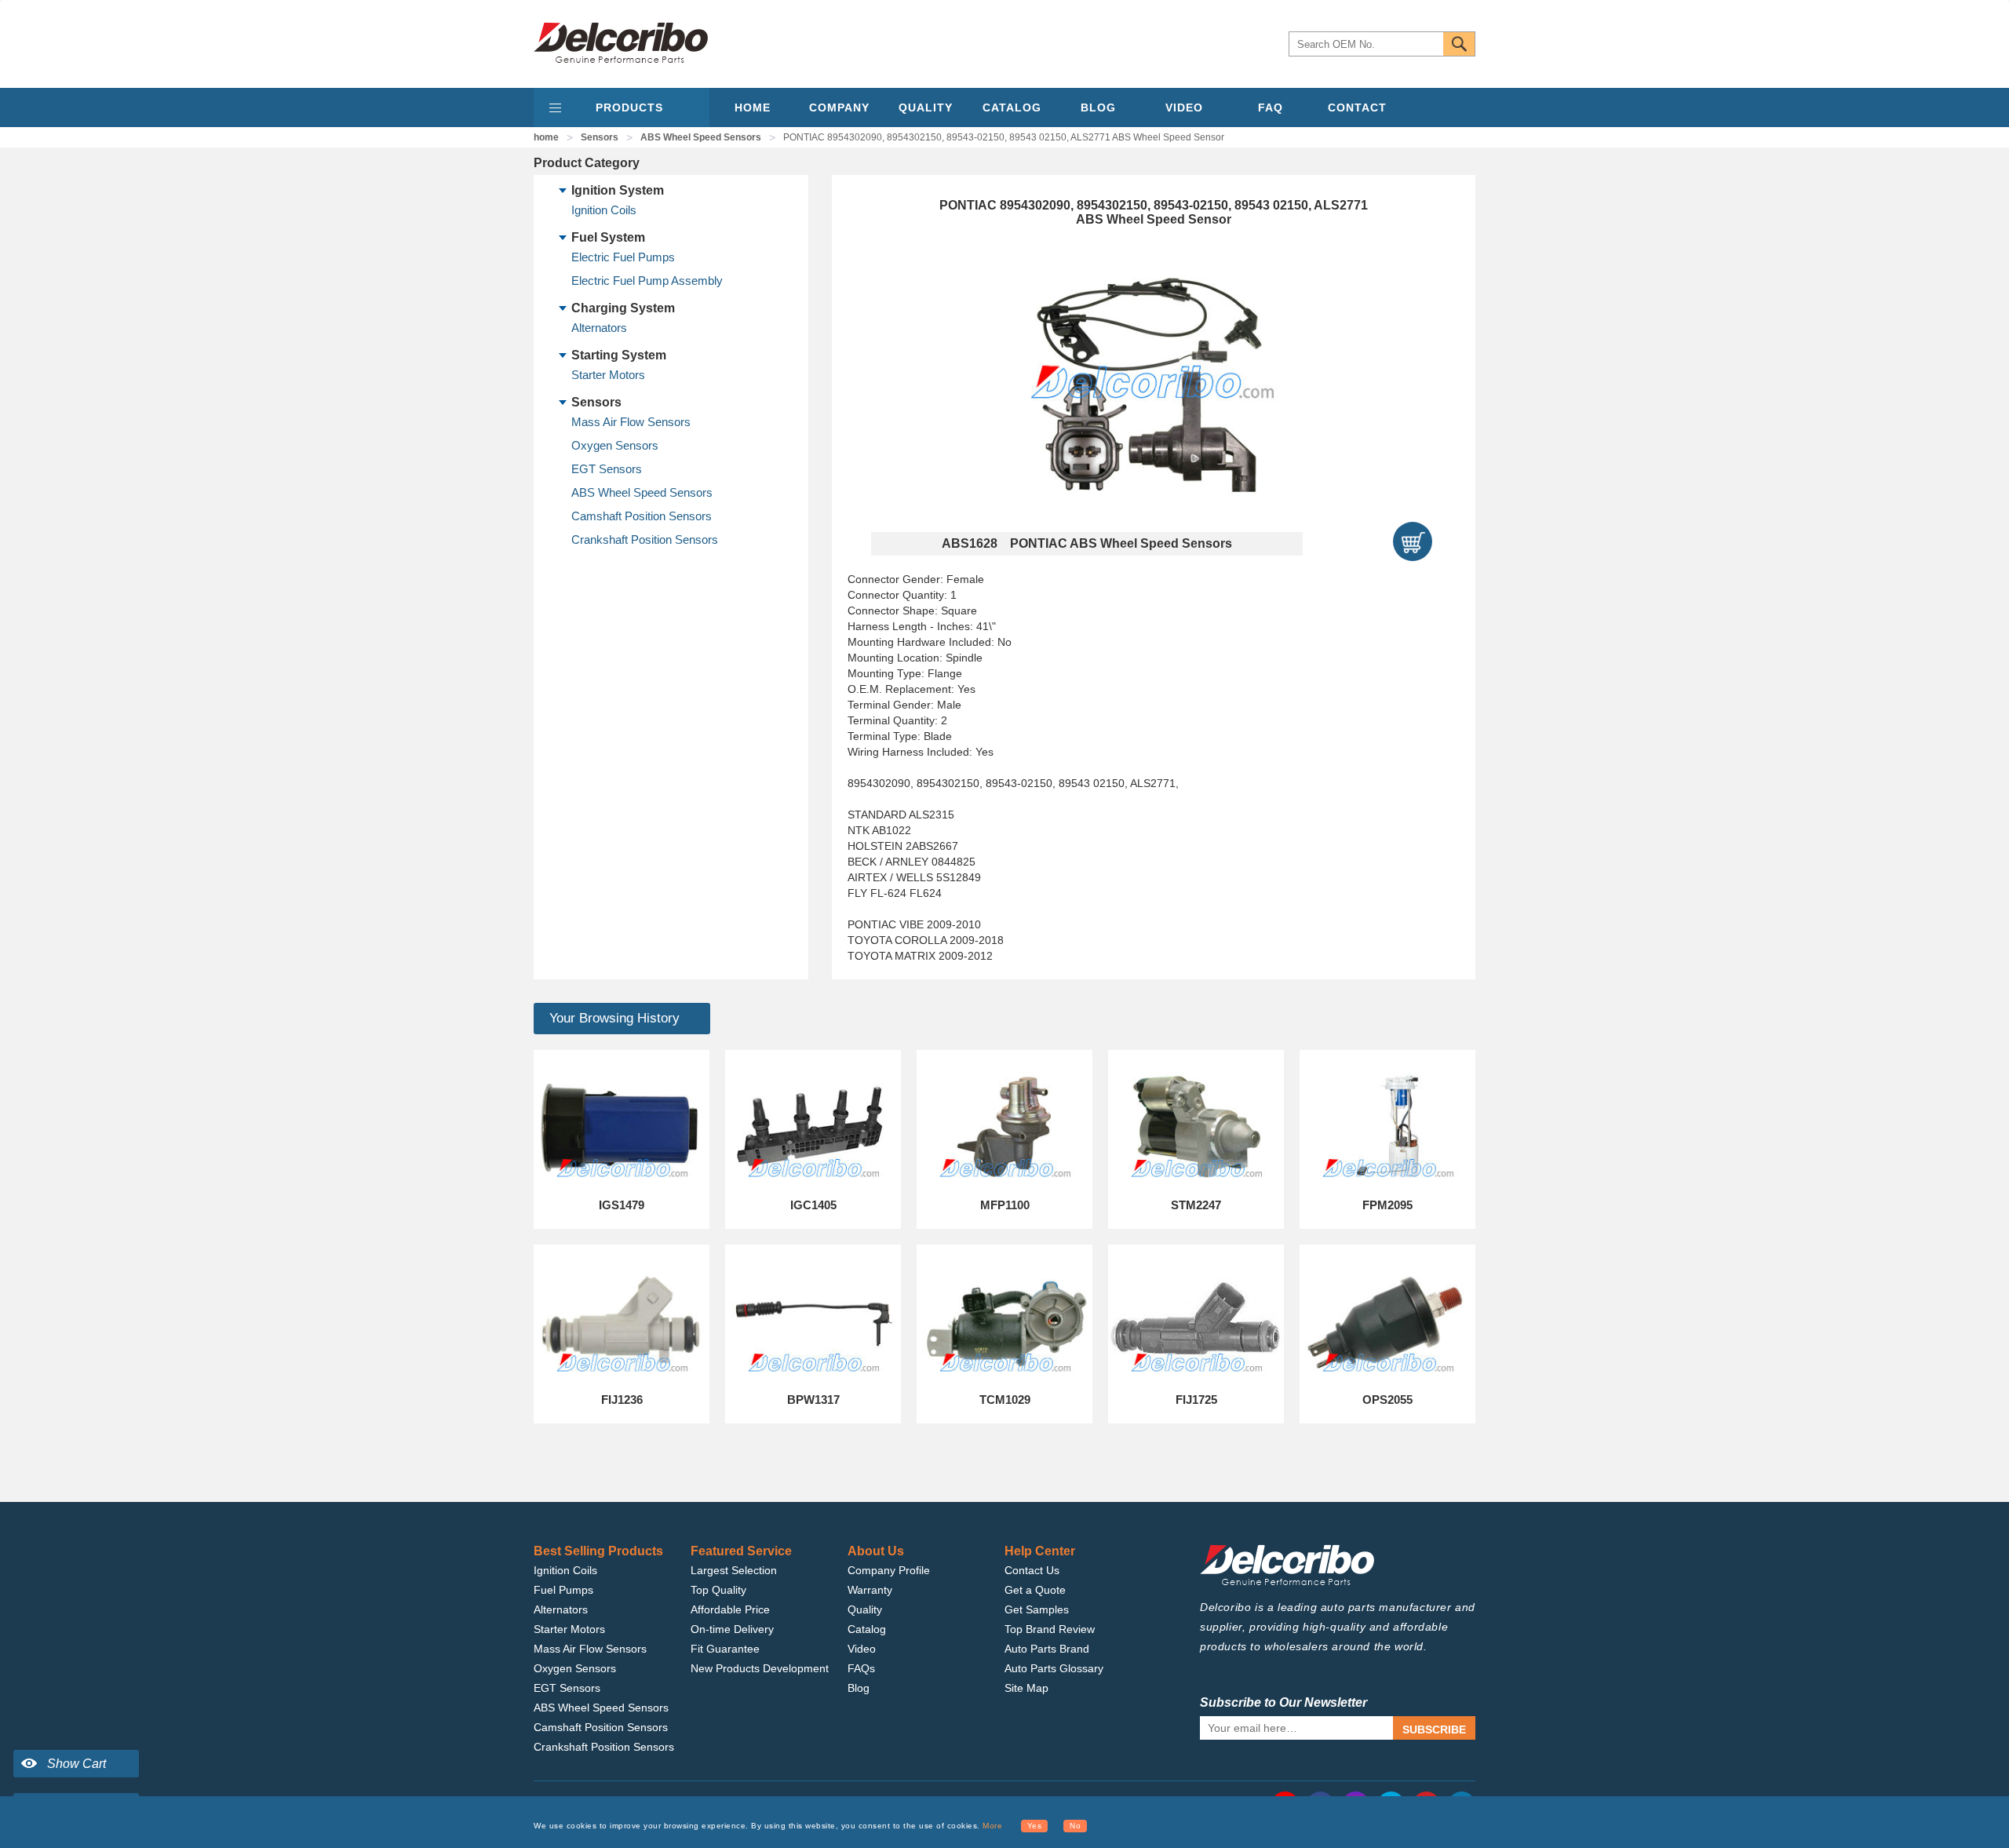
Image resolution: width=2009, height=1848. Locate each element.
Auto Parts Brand (1047, 1649)
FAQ (1271, 108)
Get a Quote (1035, 1590)
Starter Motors (608, 375)
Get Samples (1037, 1609)
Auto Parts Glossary (1054, 1668)
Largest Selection (734, 1570)
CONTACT (1357, 108)
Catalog (867, 1629)
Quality (865, 1609)
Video (862, 1649)
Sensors (600, 137)
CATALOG (1012, 108)
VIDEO (1184, 108)
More (992, 1826)
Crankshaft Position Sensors (645, 539)
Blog (859, 1688)
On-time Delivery (732, 1629)
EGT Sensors (607, 469)
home (546, 137)
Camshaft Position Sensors (642, 516)
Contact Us (1032, 1570)
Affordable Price (730, 1609)
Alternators (599, 328)
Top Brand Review (1050, 1629)
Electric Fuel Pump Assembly (647, 281)
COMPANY (839, 108)
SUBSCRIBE (1434, 1730)
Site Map (1026, 1688)
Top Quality (718, 1590)
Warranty (870, 1590)
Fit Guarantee (725, 1649)
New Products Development (760, 1668)
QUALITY (926, 108)
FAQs (861, 1668)
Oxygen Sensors (615, 445)
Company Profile (889, 1570)
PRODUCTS (629, 108)
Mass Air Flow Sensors (631, 422)
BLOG (1098, 108)
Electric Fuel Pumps (623, 257)
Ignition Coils (604, 210)
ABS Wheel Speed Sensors (701, 137)
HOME (753, 108)
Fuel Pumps (563, 1590)
